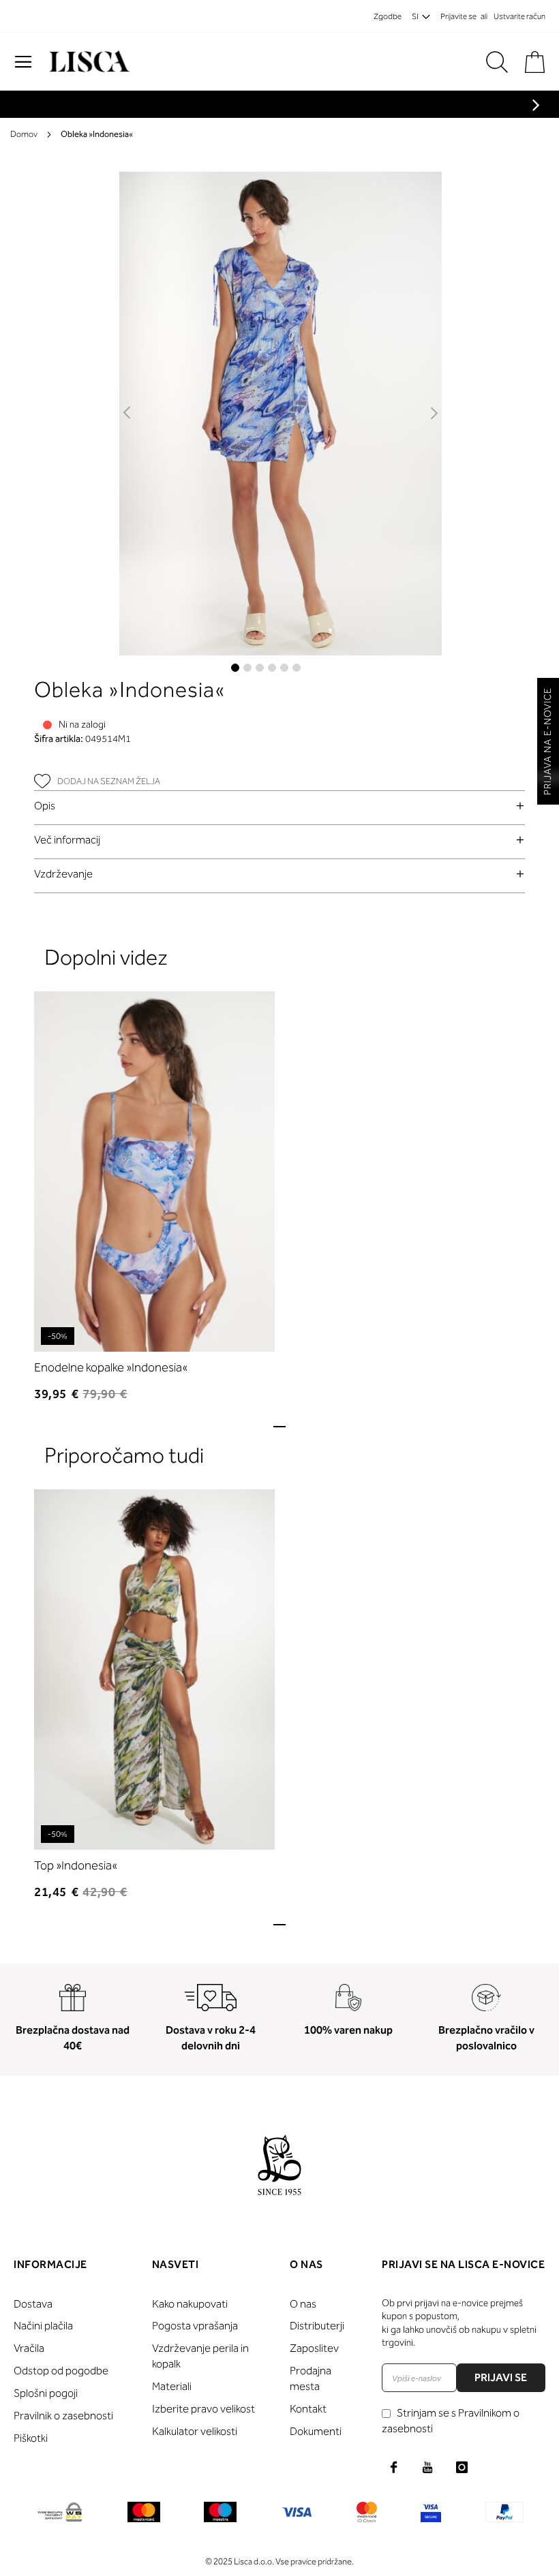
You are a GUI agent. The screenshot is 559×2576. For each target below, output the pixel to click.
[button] (128, 414)
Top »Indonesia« (76, 1865)
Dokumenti (316, 2431)
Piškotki (31, 2438)
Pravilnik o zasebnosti (63, 2416)
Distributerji (317, 2326)
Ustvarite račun (519, 16)
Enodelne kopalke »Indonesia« (111, 1367)
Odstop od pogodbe (61, 2371)
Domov (24, 134)
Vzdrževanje (63, 874)
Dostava (33, 2304)
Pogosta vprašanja (195, 2326)
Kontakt (308, 2409)
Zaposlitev (314, 2348)
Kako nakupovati (190, 2304)
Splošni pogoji (46, 2393)
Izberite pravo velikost (203, 2409)
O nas (303, 2304)
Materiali (172, 2386)
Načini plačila (43, 2326)
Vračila (29, 2348)
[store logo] (88, 62)
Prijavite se (458, 16)
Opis (45, 806)
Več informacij (67, 840)
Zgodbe (388, 16)
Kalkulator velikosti (195, 2431)
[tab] (279, 806)
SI (415, 16)
